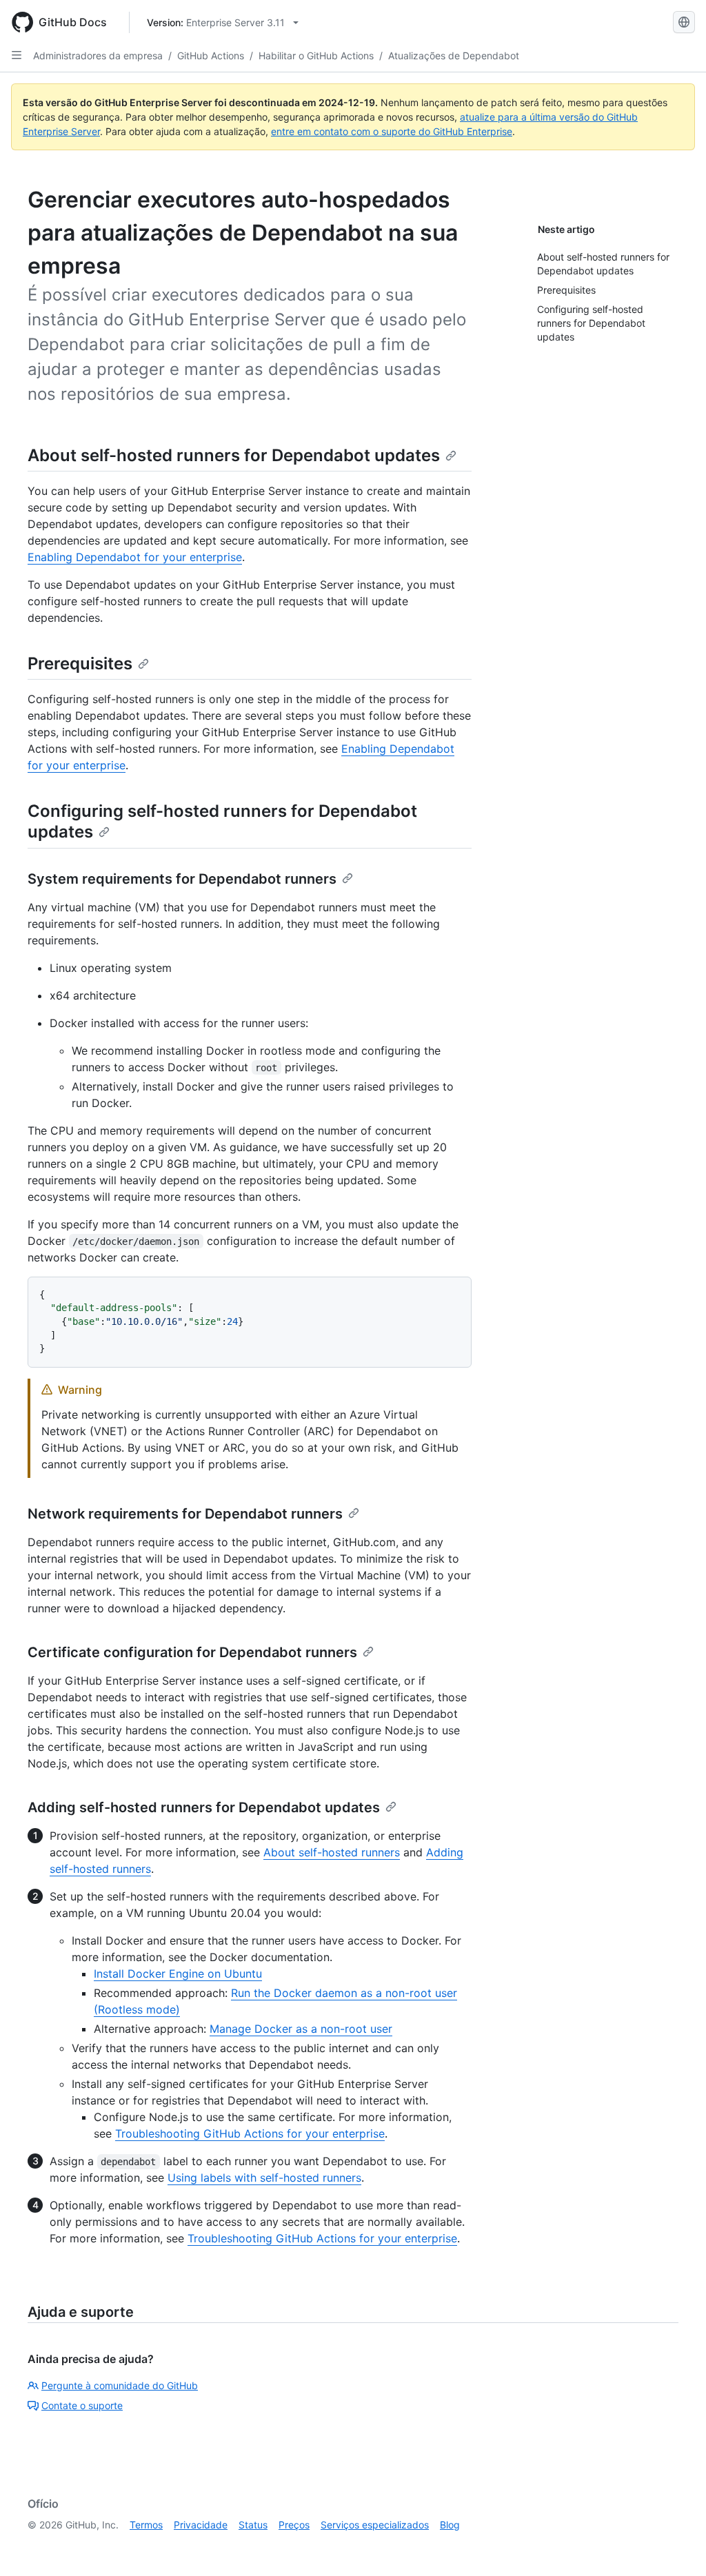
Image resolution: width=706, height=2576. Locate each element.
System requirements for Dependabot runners (182, 879)
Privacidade (201, 2525)
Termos (146, 2525)
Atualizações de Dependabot (454, 55)
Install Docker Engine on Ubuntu (178, 1974)
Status (253, 2525)
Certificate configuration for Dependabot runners (192, 1652)
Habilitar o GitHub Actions (316, 55)
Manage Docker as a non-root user (301, 2029)
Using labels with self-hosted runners (264, 2178)
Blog (450, 2525)
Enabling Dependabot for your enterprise (135, 557)
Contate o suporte (82, 2405)
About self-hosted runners (332, 1852)
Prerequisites (80, 663)
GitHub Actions (211, 55)
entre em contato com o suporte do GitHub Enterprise (392, 131)
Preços (294, 2525)
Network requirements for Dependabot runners (185, 1514)
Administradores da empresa (98, 55)
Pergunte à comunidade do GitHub (120, 2385)
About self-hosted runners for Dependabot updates (234, 455)
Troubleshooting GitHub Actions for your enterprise (250, 2133)
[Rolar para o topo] (676, 2546)
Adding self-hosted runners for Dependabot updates (204, 1807)
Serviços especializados (375, 2525)
